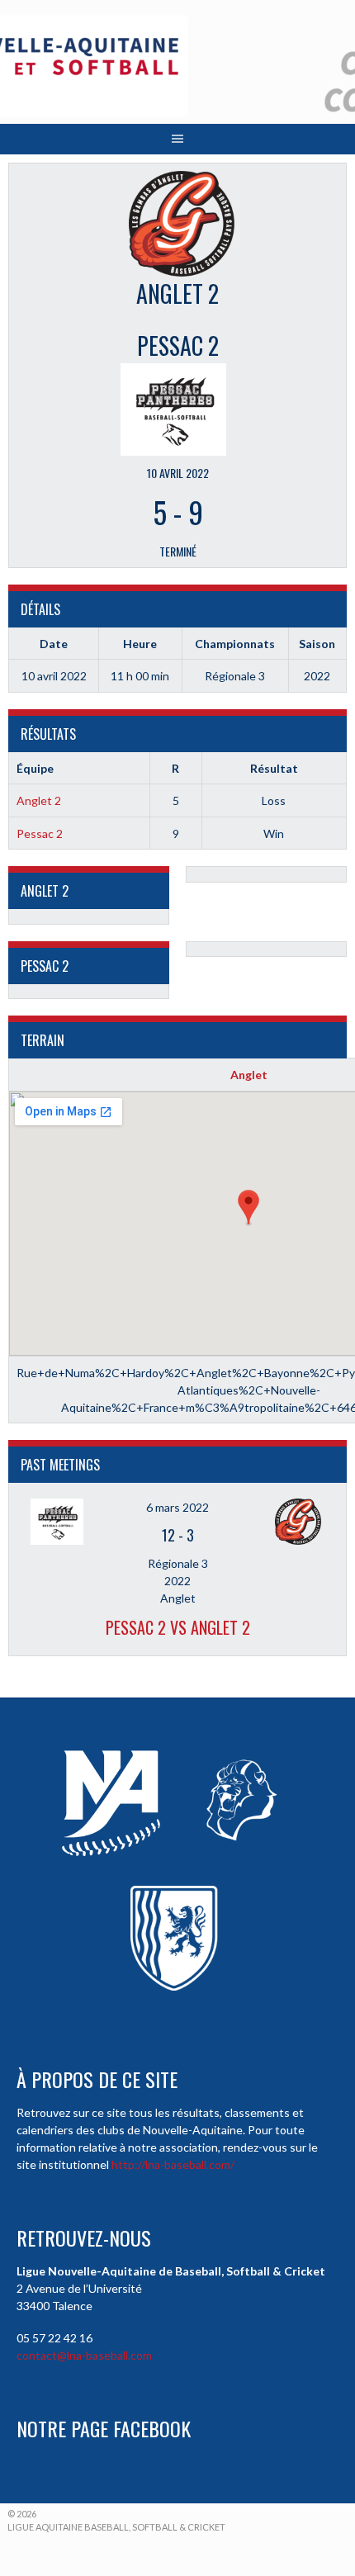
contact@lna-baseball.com (84, 2355)
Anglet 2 (39, 800)
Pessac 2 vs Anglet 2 (178, 1627)
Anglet (249, 1075)
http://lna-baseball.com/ (173, 2164)
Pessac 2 (40, 833)
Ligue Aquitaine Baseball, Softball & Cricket (116, 2527)
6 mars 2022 (177, 1507)
